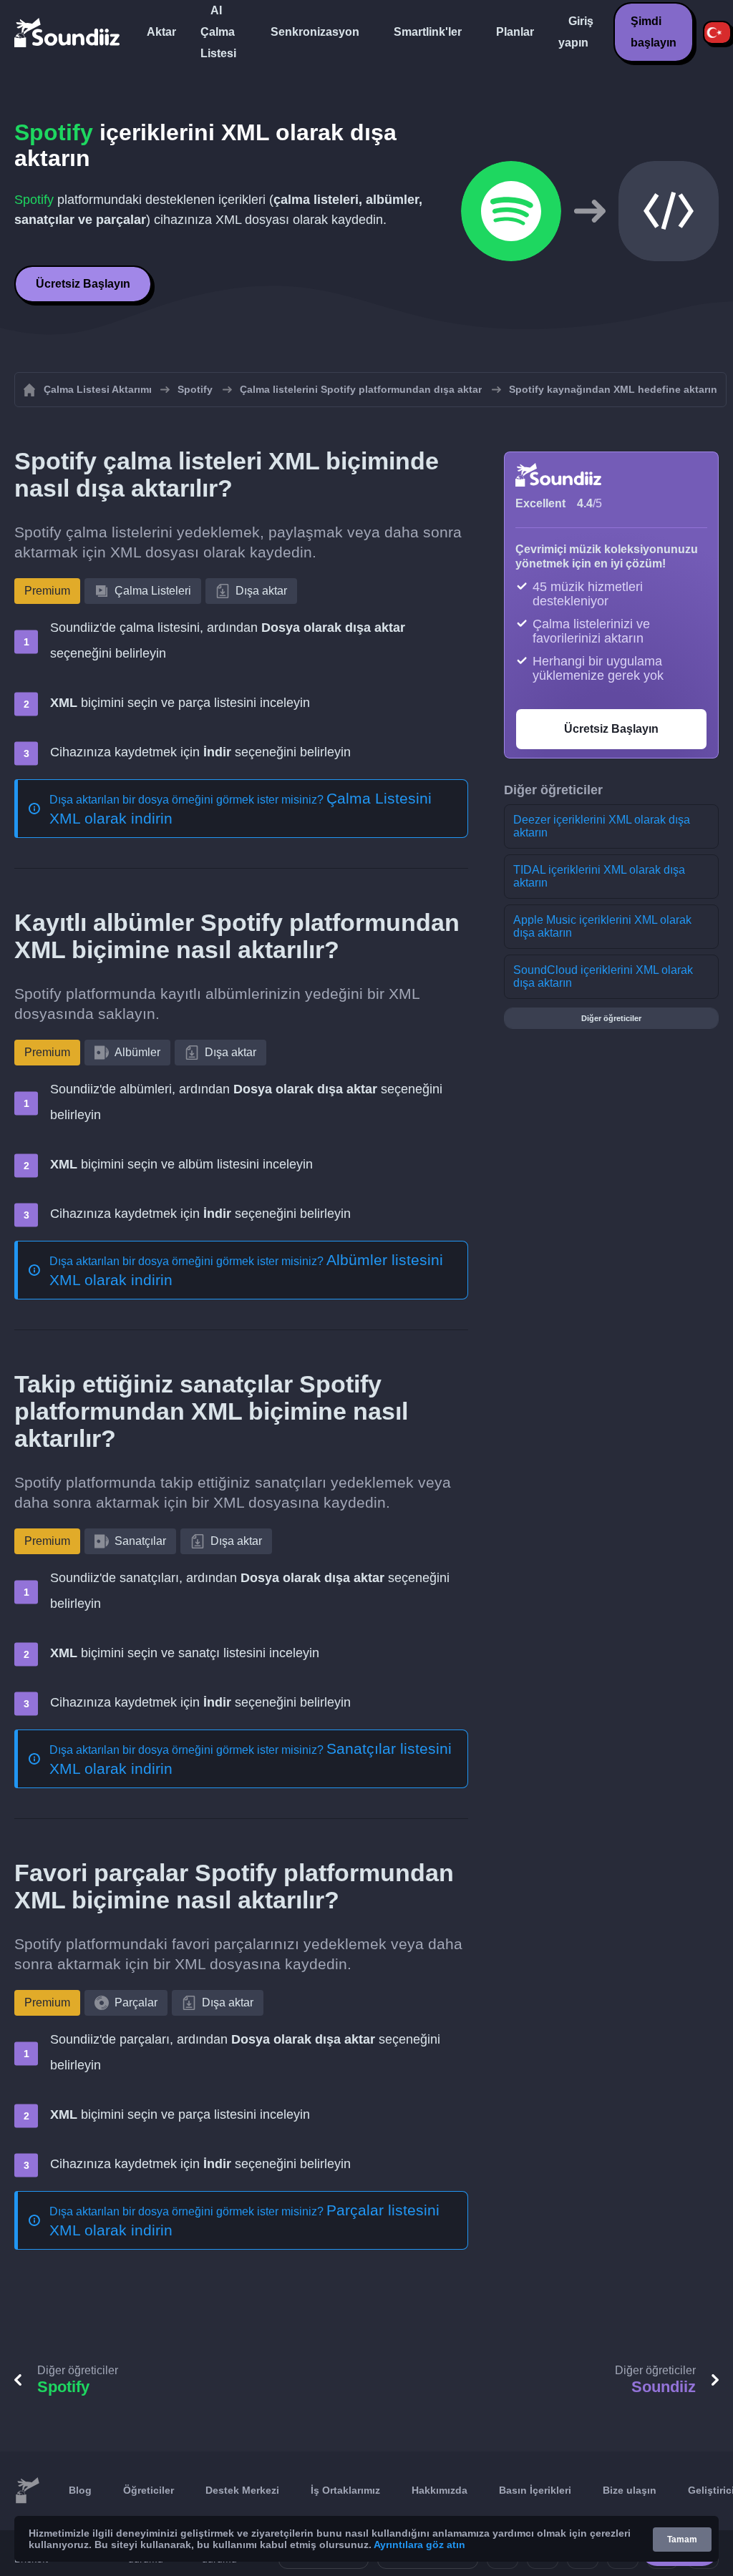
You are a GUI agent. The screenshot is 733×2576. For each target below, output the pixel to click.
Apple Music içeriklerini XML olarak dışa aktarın (602, 926)
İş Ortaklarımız (345, 2490)
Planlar (515, 32)
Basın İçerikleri (535, 2490)
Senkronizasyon (315, 32)
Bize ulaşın (630, 2490)
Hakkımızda (440, 2490)
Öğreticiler (149, 2490)
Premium (47, 591)
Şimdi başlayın (654, 32)
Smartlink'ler (428, 32)
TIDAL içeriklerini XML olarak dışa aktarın (599, 876)
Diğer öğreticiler (611, 1018)
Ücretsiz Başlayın (83, 284)
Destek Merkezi (242, 2490)
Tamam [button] (682, 2540)
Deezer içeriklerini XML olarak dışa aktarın (602, 826)
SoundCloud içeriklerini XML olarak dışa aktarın (603, 976)
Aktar (161, 32)
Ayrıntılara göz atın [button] (419, 2545)
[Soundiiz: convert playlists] (27, 2491)
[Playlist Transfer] (68, 32)
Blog (80, 2490)
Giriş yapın (576, 32)
